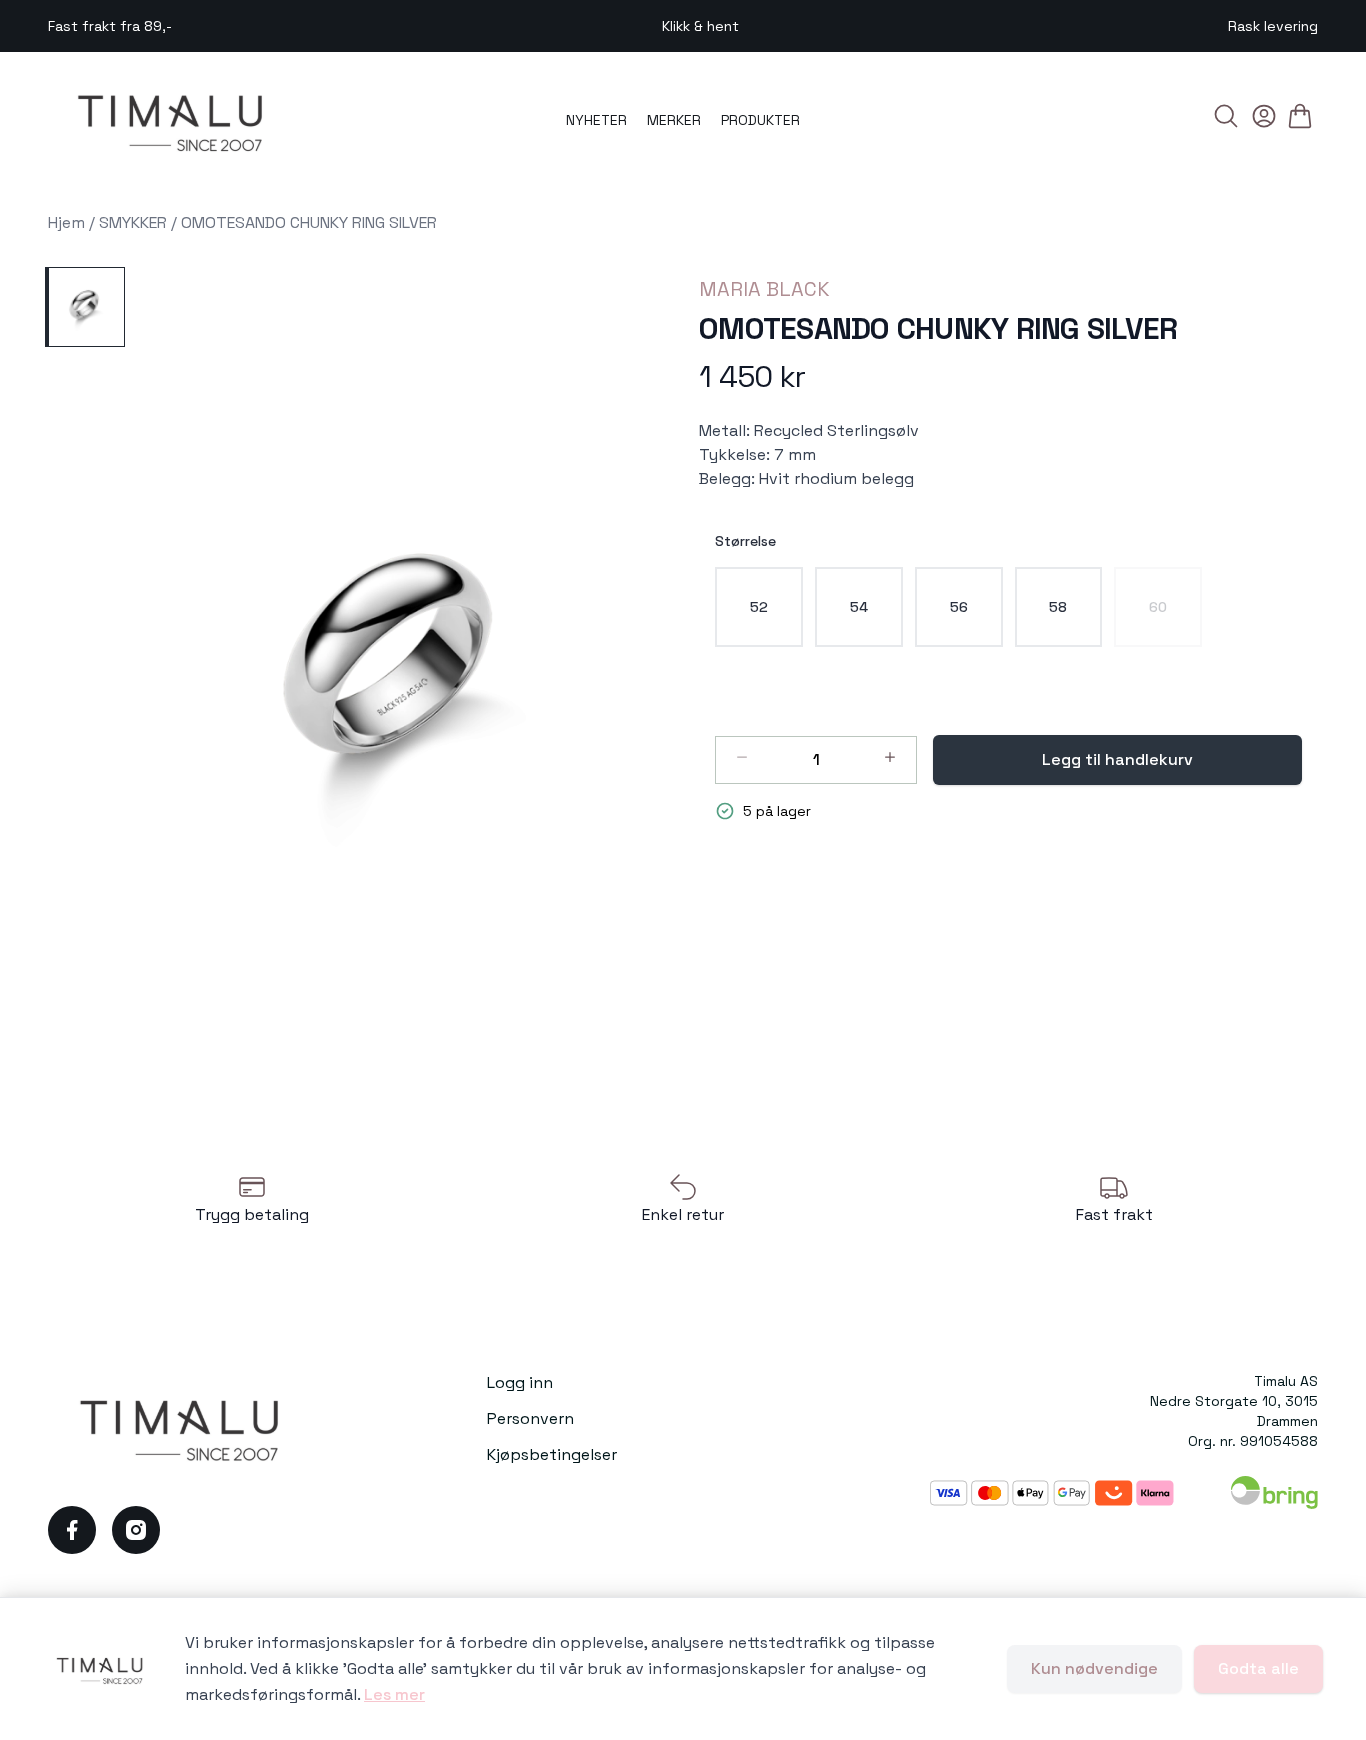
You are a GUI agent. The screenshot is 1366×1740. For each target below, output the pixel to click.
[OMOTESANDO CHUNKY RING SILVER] (85, 307)
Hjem (66, 222)
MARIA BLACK (764, 289)
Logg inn (520, 1382)
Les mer (394, 1694)
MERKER (674, 120)
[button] (404, 675)
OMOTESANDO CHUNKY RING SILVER (309, 222)
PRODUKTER (760, 120)
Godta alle (1258, 1668)
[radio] (759, 607)
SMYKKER (133, 222)
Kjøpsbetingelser (552, 1454)
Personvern (530, 1418)
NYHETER (596, 120)
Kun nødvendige (1094, 1668)
